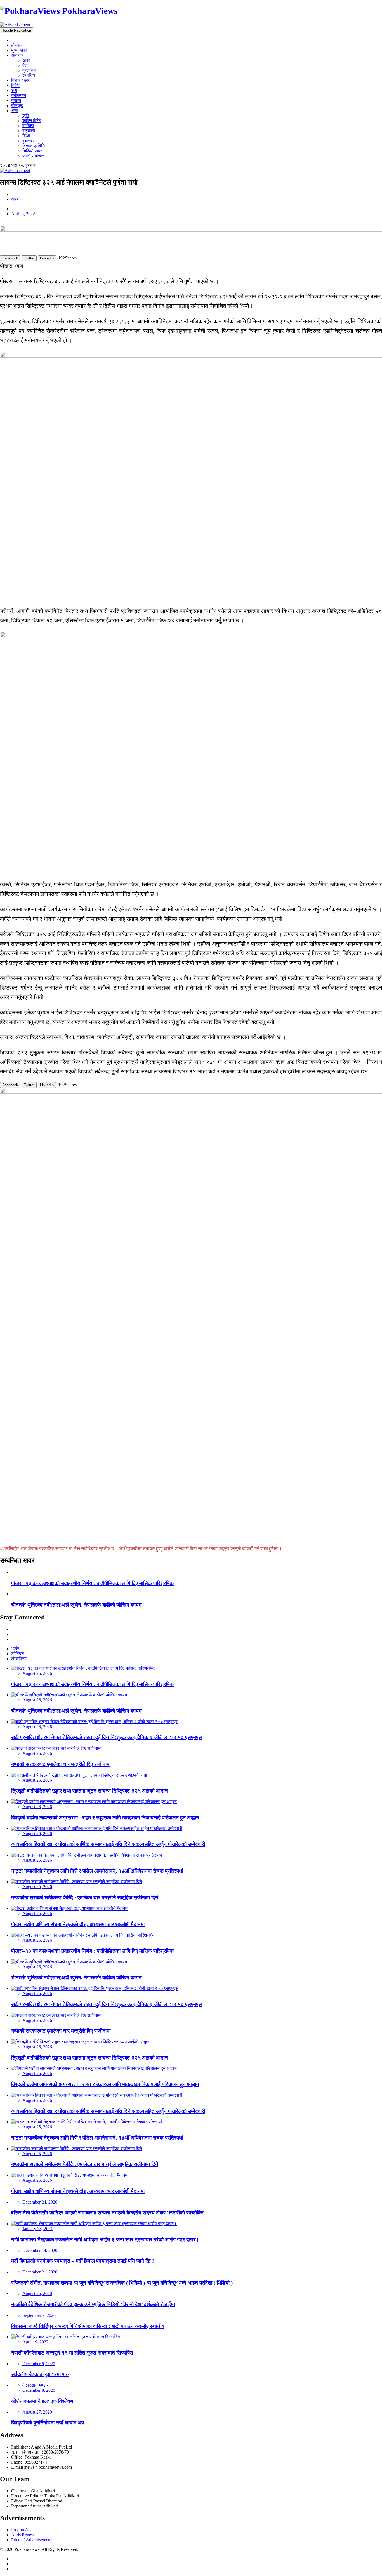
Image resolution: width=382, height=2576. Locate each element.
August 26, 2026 (37, 1673)
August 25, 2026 (37, 1860)
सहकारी (29, 131)
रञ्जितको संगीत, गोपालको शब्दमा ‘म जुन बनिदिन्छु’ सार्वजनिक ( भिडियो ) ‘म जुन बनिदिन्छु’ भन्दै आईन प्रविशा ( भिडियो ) (122, 2283)
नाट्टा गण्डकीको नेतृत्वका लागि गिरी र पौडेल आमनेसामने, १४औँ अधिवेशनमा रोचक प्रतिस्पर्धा (97, 1871)
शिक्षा (26, 136)
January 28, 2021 (38, 2229)
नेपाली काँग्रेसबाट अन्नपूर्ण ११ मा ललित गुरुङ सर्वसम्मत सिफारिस (72, 2353)
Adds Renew (23, 2535)
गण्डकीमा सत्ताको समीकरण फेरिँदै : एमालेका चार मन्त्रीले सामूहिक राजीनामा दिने (85, 1898)
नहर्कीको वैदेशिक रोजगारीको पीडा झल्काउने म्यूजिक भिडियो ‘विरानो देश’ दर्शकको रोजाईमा (93, 2304)
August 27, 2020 (37, 2412)
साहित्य (28, 126)
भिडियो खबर (32, 151)
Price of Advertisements (32, 2540)
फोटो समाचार (33, 156)
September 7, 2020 (39, 2315)
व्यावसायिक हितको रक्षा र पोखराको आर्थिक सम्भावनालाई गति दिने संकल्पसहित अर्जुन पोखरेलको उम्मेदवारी (108, 1844)
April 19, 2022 (35, 2342)
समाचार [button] (17, 55)
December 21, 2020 (40, 2272)
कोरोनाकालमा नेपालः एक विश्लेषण (42, 2401)
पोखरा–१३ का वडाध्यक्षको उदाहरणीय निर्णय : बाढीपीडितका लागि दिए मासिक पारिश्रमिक (92, 1583)
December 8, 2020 (39, 2364)
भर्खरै (15, 1649)
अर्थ (14, 90)
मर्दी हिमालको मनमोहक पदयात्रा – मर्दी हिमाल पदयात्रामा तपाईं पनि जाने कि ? (83, 2261)
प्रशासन (29, 70)
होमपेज (17, 45)
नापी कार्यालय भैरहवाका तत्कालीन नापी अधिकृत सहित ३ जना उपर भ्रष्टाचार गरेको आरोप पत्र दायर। (105, 2239)
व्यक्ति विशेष (32, 121)
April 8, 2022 (23, 214)
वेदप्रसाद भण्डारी (36, 2385)
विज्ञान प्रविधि (34, 146)
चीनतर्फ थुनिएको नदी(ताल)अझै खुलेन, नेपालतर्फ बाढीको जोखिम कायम (76, 1605)
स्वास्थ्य (29, 141)
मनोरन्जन (19, 95)
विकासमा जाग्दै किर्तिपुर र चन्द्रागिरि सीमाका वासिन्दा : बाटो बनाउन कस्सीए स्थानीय (88, 2326)
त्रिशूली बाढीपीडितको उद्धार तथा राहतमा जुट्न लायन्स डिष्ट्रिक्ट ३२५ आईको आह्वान (89, 1791)
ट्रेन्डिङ (18, 1654)
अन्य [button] (15, 111)
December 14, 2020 (40, 2250)
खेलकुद (17, 106)
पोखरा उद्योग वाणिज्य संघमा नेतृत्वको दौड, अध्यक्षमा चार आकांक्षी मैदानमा (78, 1924)
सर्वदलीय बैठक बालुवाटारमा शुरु (40, 2374)
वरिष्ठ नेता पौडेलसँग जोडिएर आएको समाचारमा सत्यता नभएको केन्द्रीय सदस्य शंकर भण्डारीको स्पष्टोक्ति (107, 2213)
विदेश (15, 85)
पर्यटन (16, 101)
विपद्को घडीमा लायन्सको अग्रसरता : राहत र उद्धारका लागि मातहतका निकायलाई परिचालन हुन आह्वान (105, 1818)
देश (25, 65)
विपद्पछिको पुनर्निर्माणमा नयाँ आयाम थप (48, 2423)
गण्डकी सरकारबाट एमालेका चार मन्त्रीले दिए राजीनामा (61, 1764)
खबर (26, 60)
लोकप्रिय (19, 1659)
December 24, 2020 (40, 2202)
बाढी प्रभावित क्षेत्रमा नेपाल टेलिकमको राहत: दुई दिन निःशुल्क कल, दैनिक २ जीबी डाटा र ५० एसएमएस (107, 1737)
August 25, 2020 (37, 2293)
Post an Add (22, 2530)
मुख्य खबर (19, 50)
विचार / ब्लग (21, 80)
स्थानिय (29, 75)
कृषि (26, 116)
